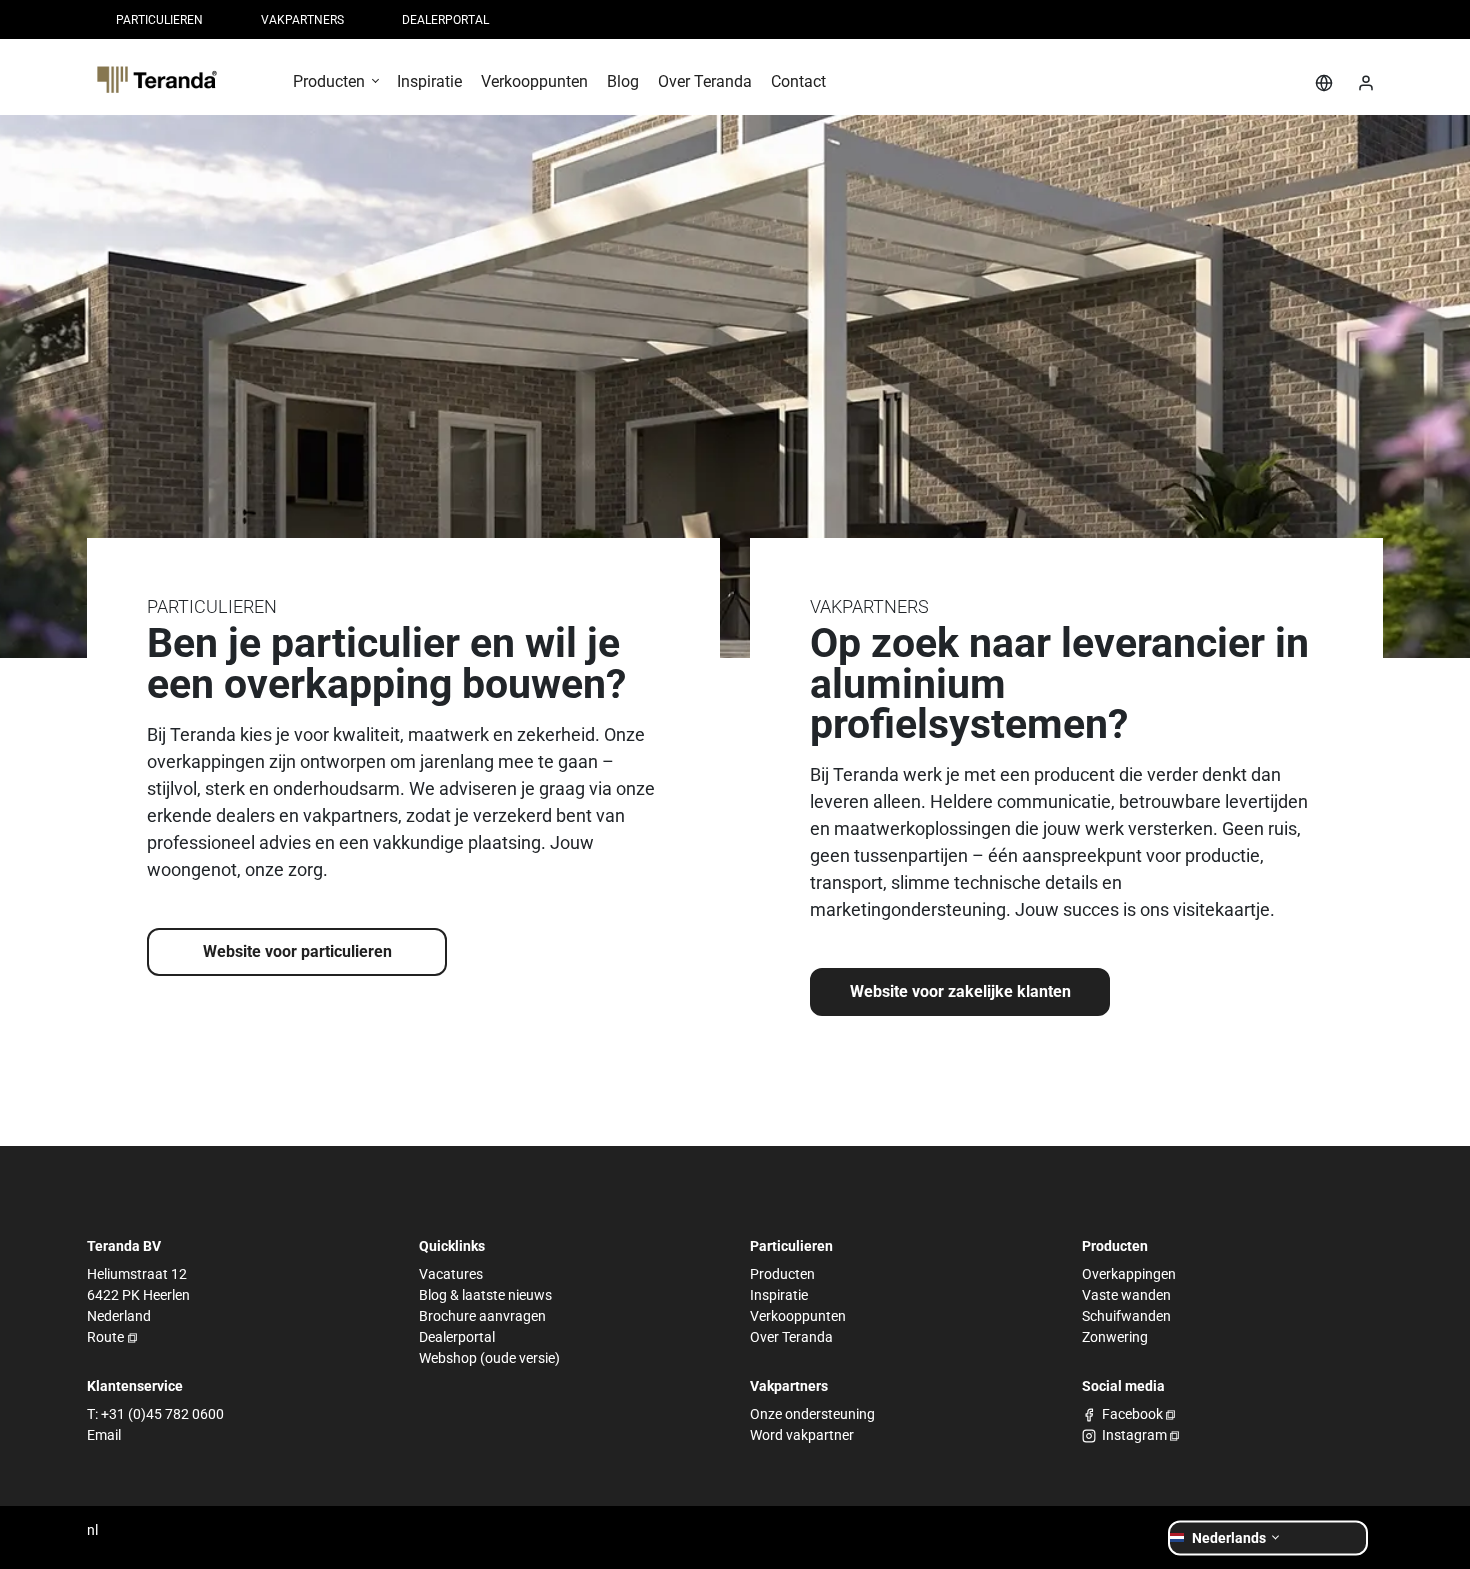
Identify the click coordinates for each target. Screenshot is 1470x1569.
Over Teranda (791, 1337)
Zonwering (1115, 1337)
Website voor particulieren (297, 951)
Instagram (1134, 1435)
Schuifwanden (1126, 1316)
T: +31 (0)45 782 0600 (155, 1414)
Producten (782, 1274)
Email (104, 1435)
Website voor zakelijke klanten (960, 991)
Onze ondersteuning (812, 1414)
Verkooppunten (798, 1316)
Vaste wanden (1126, 1295)
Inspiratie (779, 1295)
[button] (335, 88)
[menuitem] (159, 19)
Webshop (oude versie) (489, 1358)
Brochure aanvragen (482, 1316)
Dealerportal (457, 1337)
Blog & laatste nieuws (485, 1295)
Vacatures (451, 1274)
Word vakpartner (802, 1435)
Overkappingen (1129, 1274)
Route (105, 1337)
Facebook (1132, 1414)
